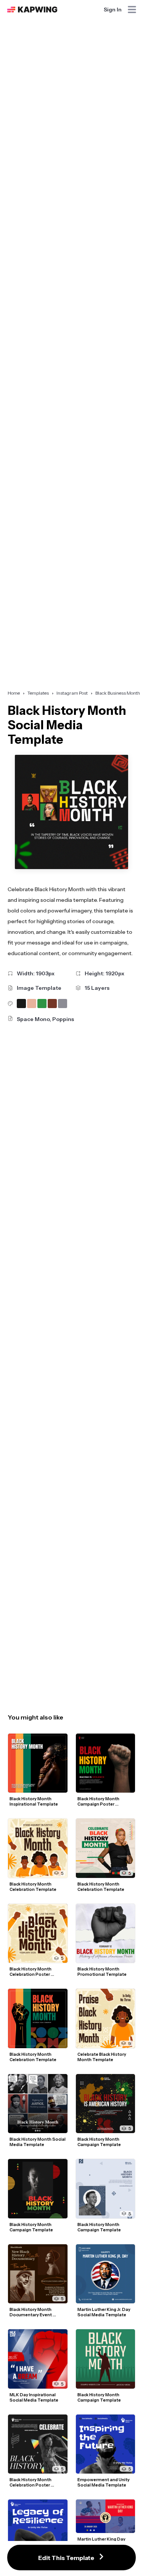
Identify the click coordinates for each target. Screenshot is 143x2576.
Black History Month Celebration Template (33, 1887)
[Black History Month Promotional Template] (106, 1934)
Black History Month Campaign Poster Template (99, 1801)
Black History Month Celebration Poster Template (31, 1972)
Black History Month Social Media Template (38, 2142)
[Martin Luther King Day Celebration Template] (106, 2516)
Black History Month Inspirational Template (34, 1801)
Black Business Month (118, 693)
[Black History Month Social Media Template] (38, 2104)
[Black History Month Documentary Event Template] (38, 2274)
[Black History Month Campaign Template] (38, 2189)
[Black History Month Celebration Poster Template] (38, 1934)
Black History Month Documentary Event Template (31, 2312)
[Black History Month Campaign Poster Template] (106, 1763)
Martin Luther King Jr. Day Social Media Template (104, 2312)
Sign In (113, 10)
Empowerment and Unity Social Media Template (104, 2482)
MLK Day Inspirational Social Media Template (34, 2397)
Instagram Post (72, 693)
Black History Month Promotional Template (102, 1972)
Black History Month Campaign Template (31, 2227)
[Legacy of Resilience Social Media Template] (38, 2529)
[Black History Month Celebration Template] (38, 1848)
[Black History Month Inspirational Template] (38, 1763)
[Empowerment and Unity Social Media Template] (106, 2444)
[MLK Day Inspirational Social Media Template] (38, 2359)
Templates (38, 693)
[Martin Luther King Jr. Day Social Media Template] (106, 2274)
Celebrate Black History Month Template (102, 2057)
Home (14, 693)
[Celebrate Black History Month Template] (106, 2018)
